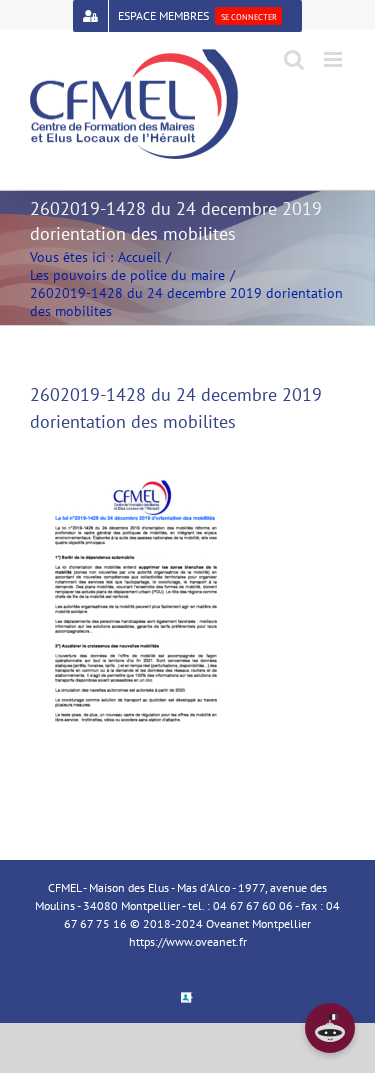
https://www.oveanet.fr (188, 941)
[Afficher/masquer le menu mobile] (334, 59)
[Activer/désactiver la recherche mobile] (294, 59)
